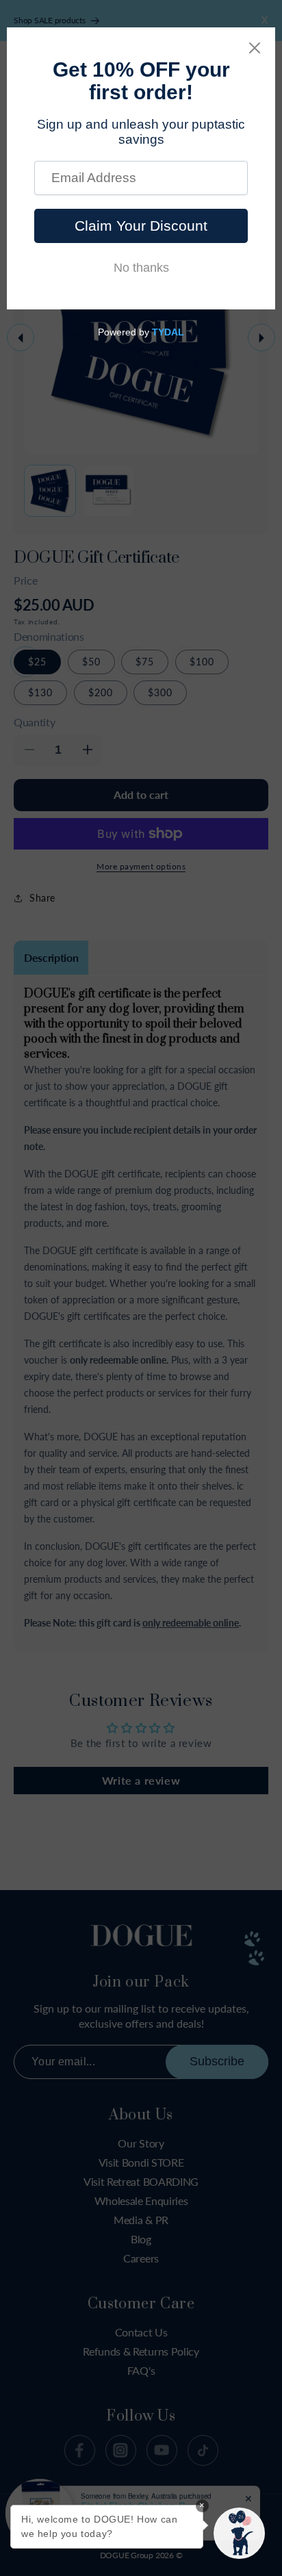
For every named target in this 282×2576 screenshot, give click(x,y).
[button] (239, 2533)
